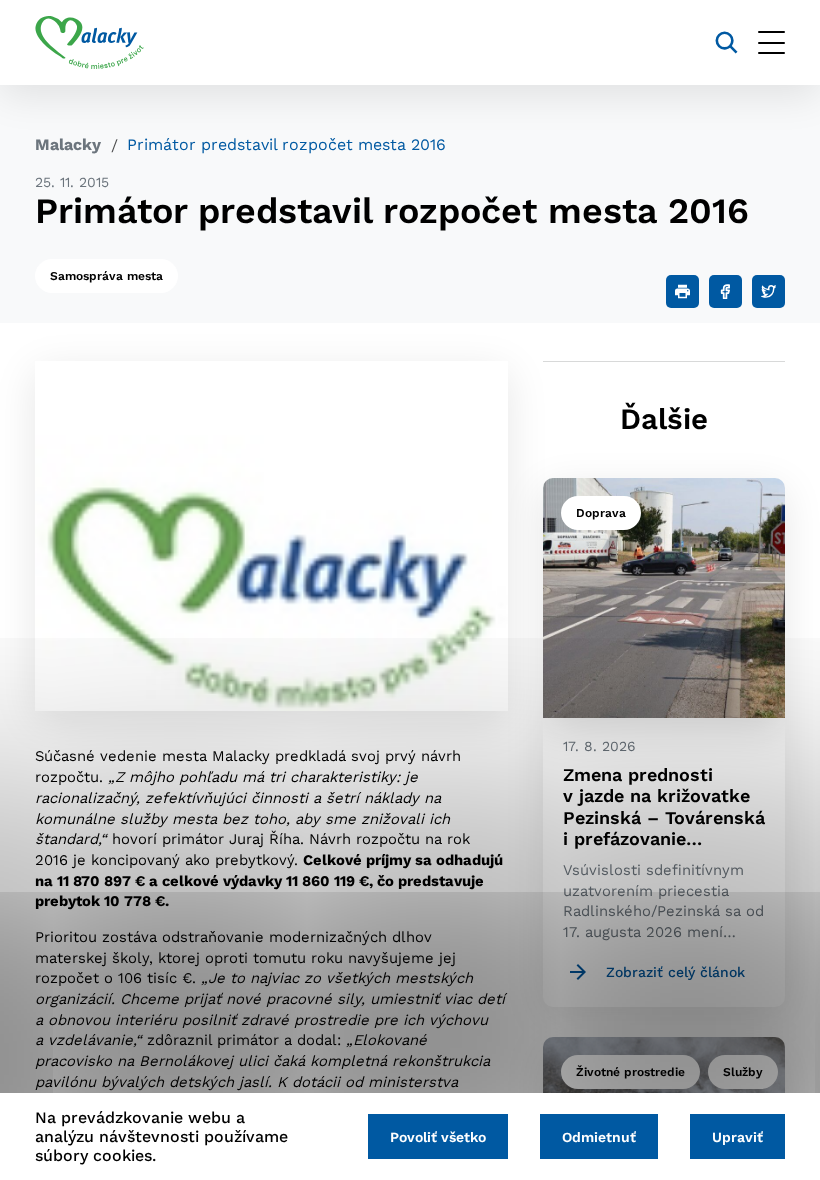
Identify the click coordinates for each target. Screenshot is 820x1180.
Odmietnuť (599, 1137)
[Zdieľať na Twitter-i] (768, 291)
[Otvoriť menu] (771, 42)
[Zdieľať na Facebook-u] (725, 291)
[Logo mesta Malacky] (89, 43)
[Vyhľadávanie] (726, 42)
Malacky (68, 144)
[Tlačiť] (682, 291)
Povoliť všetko (438, 1137)
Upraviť (737, 1137)
